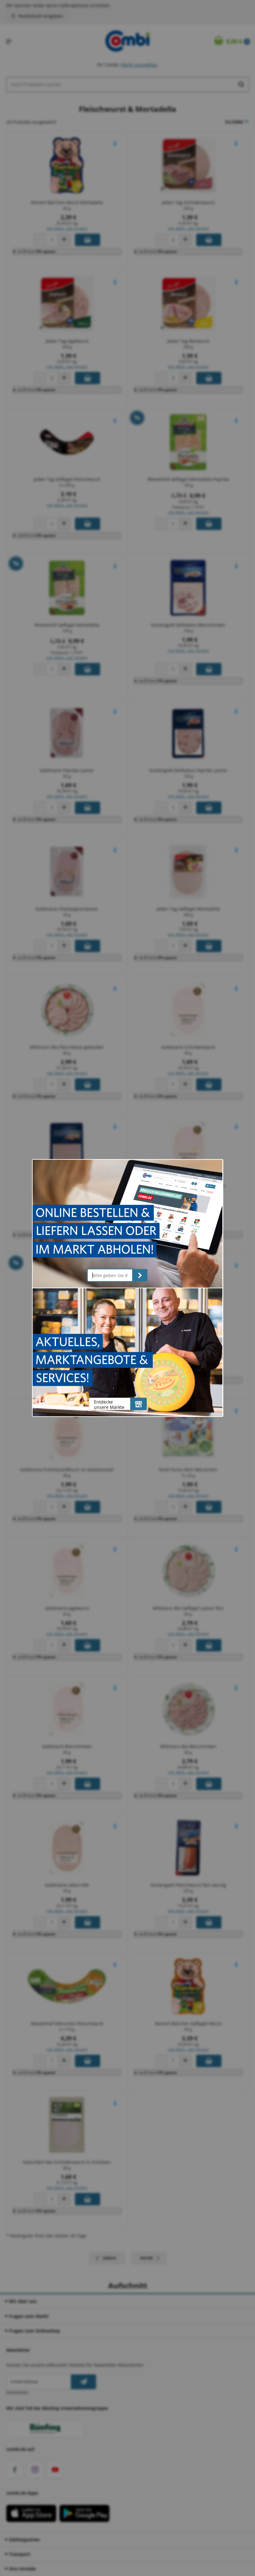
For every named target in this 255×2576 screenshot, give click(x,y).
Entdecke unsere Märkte (109, 1404)
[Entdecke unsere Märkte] (139, 1404)
